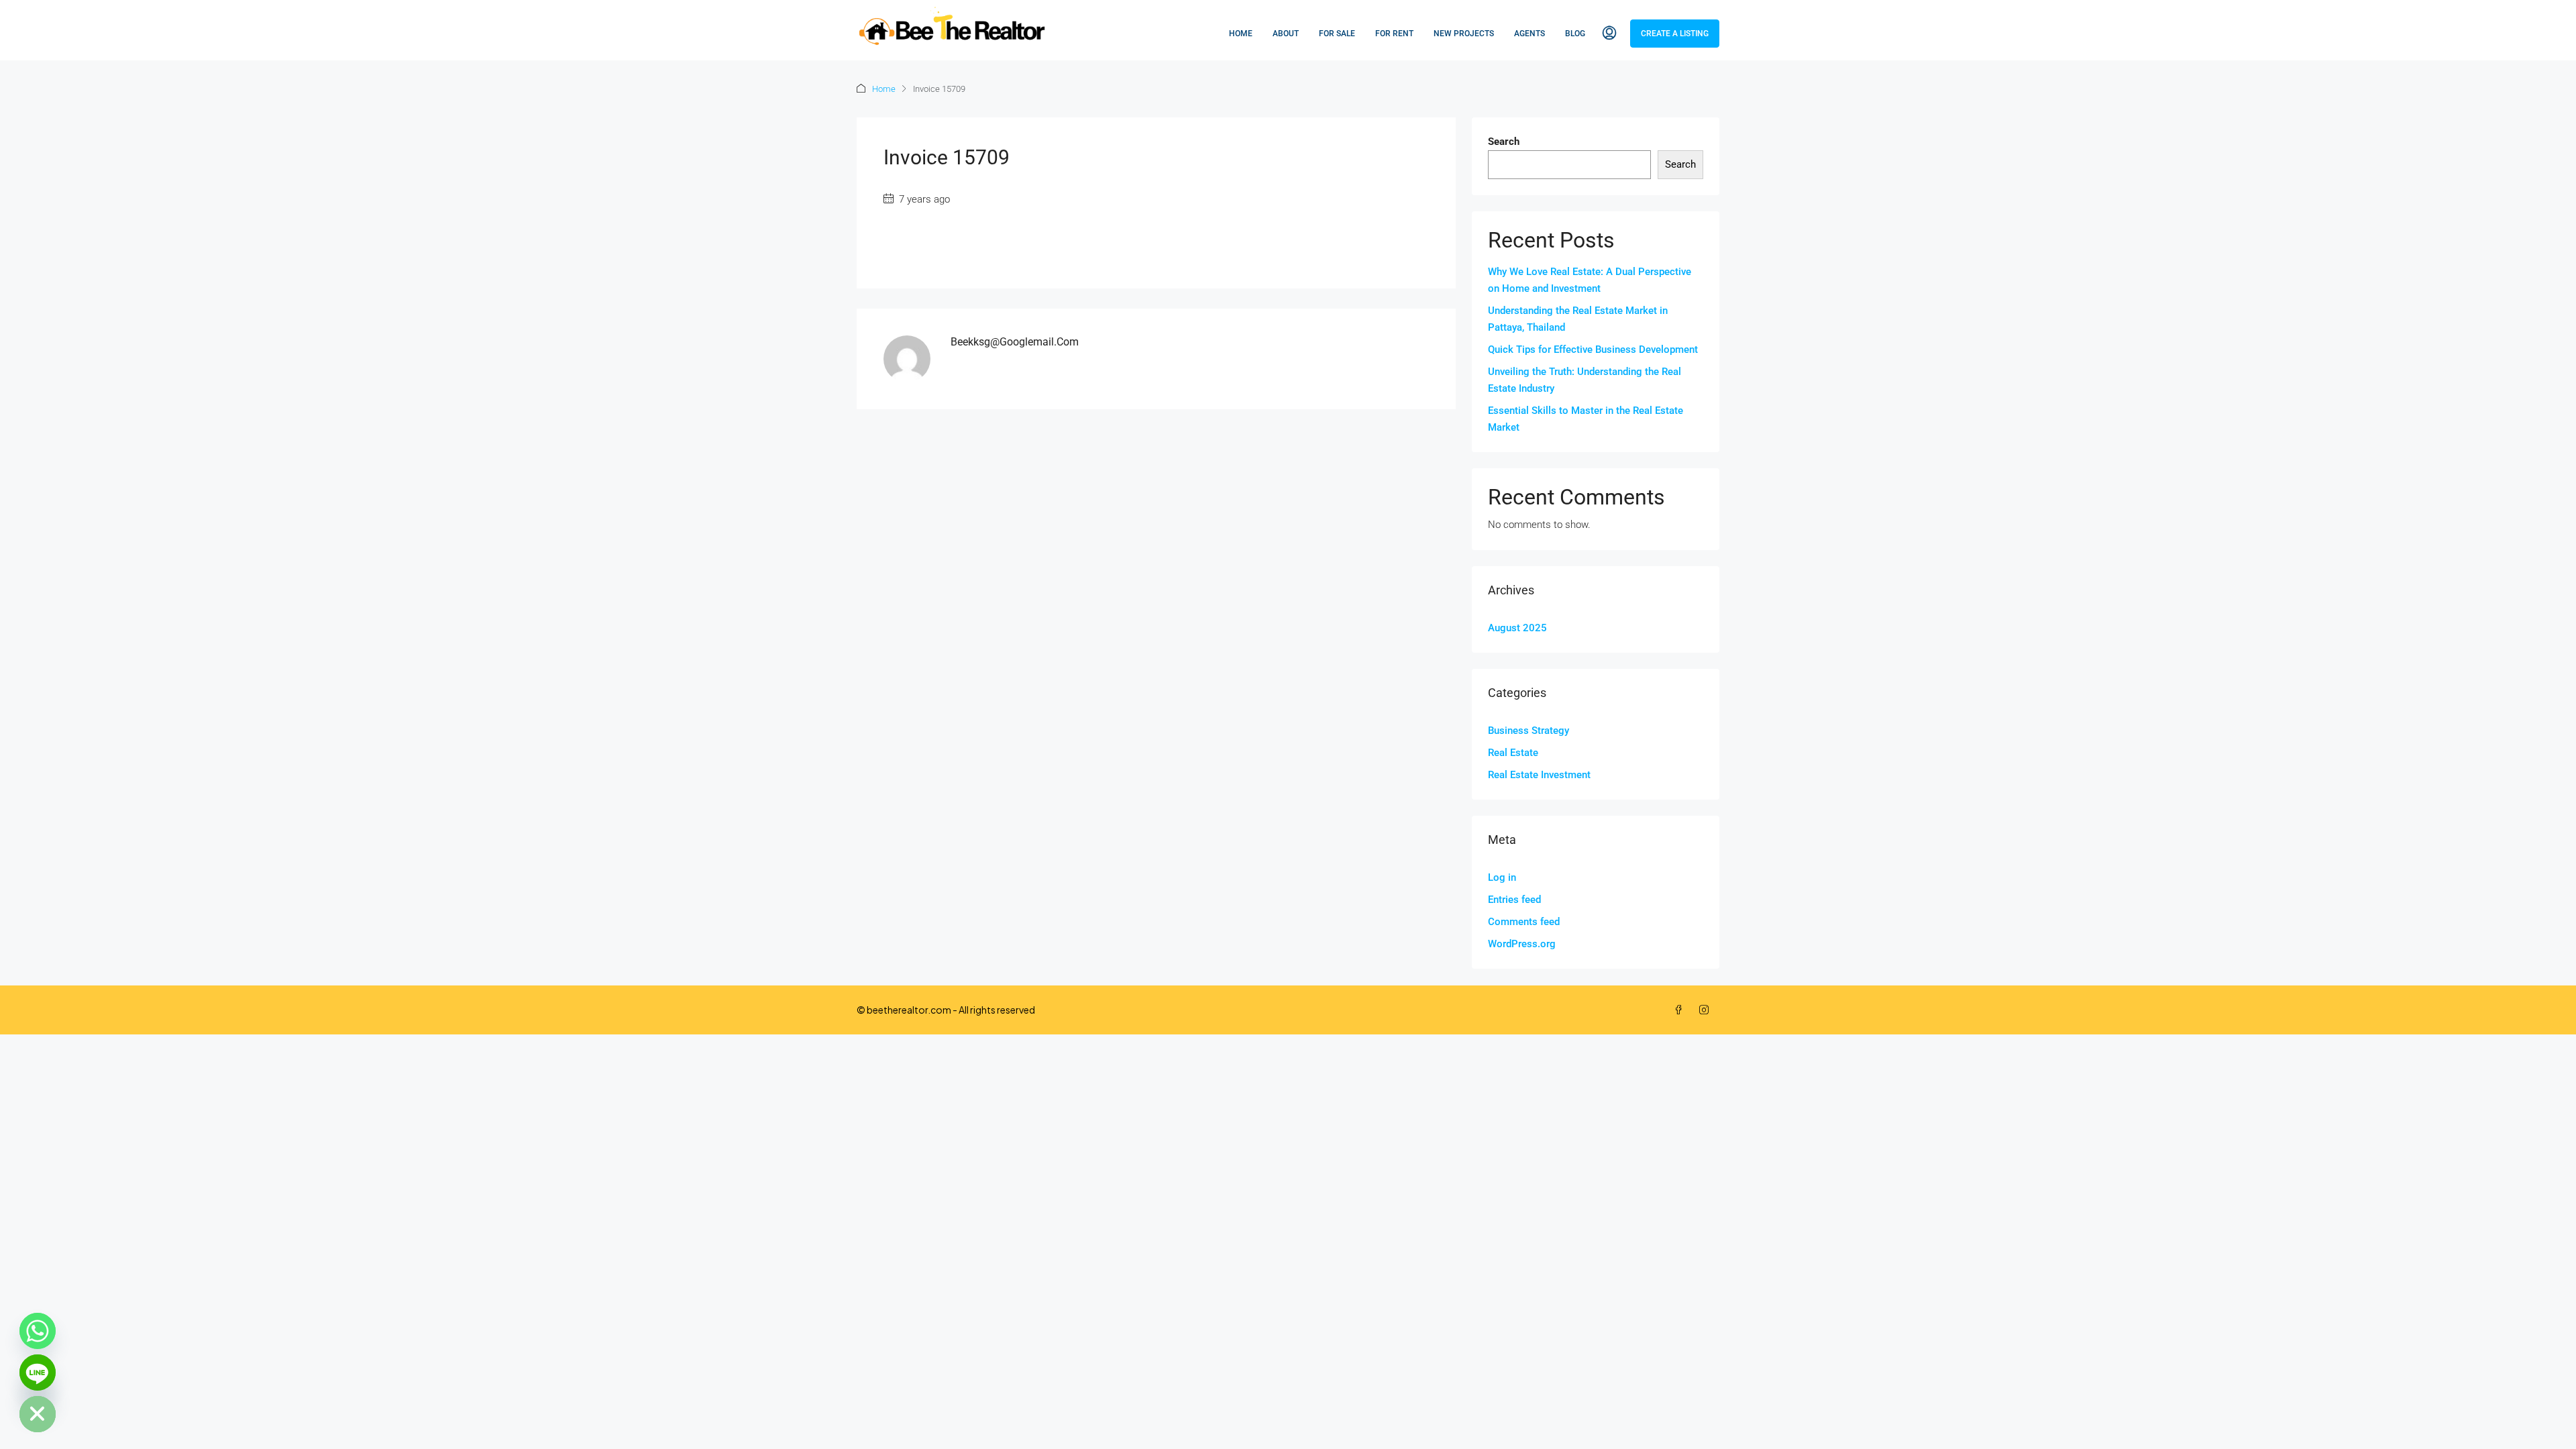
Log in (1502, 877)
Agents (1529, 34)
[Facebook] (1681, 1010)
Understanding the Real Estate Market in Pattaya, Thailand (1578, 319)
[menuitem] (1609, 34)
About (1286, 34)
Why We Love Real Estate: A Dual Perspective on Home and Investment (1590, 280)
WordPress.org (1522, 944)
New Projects (1464, 34)
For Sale (1337, 34)
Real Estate (1513, 753)
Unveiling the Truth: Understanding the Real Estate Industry (1585, 380)
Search (1504, 142)
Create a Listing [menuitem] (1675, 34)
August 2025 (1517, 628)
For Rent (1394, 34)
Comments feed (1524, 922)
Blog (1575, 34)
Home (1241, 34)
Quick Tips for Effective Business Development (1593, 350)
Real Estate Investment (1539, 775)
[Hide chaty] (38, 1414)
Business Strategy (1528, 731)
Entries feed (1514, 900)
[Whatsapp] (38, 1331)
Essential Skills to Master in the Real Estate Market (1586, 419)
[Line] (38, 1373)
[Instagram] (1707, 1010)
